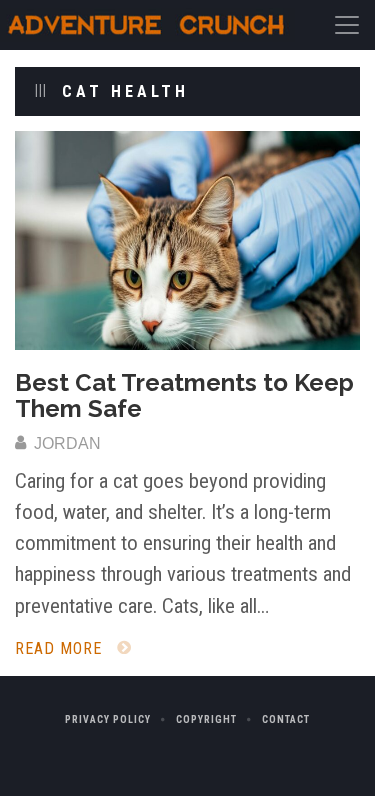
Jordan (65, 443)
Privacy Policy (108, 719)
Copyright (206, 719)
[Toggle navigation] (347, 25)
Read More (61, 648)
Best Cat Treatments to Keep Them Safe (184, 395)
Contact (286, 719)
